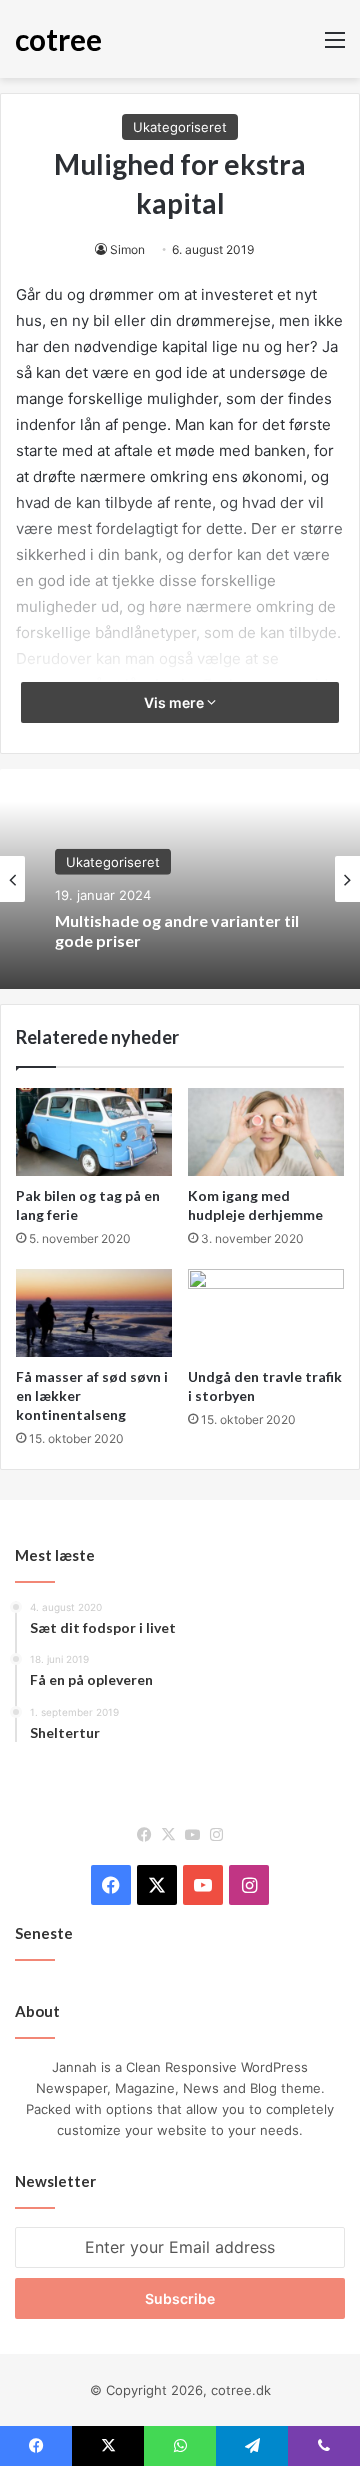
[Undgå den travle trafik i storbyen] (266, 1313)
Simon (127, 249)
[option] (180, 879)
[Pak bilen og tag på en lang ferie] (94, 1132)
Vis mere (175, 702)
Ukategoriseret (180, 127)
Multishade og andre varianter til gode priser (177, 930)
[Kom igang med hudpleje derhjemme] (266, 1132)
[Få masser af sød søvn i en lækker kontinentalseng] (94, 1313)
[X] (168, 1835)
